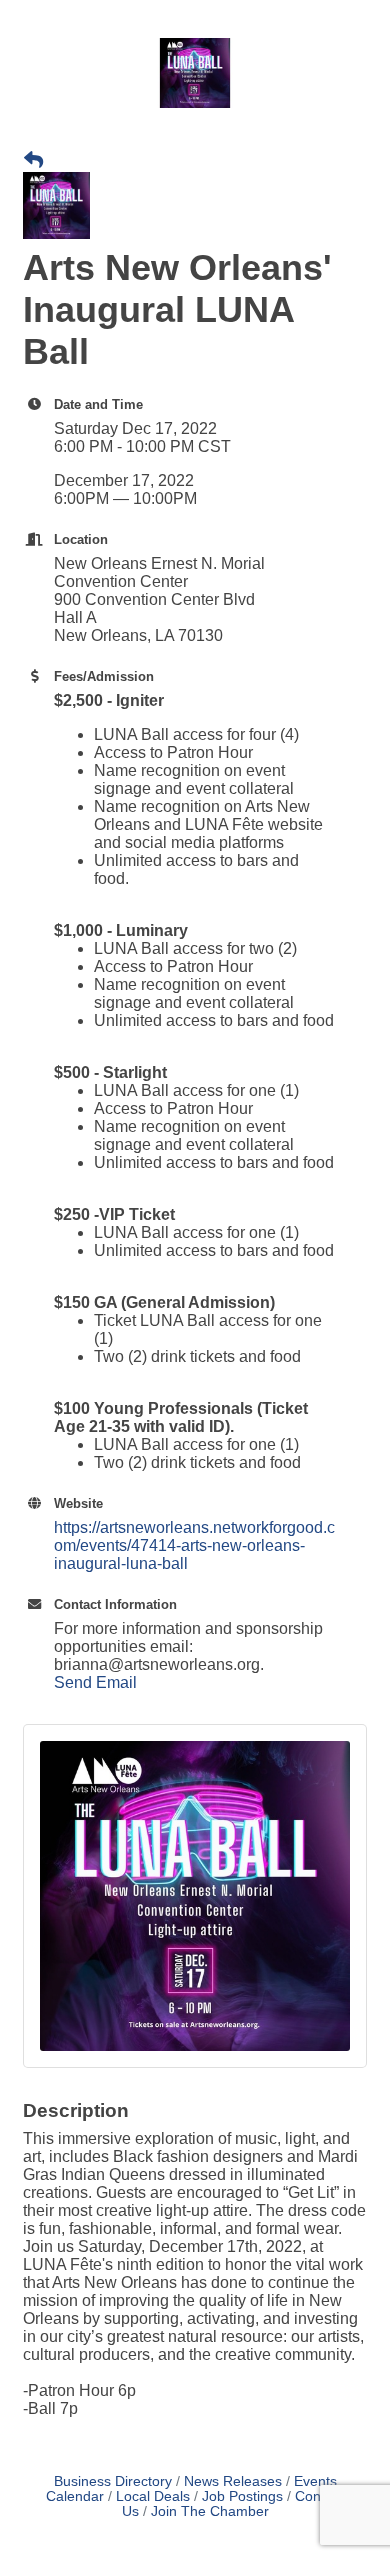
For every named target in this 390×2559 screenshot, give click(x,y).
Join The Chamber (210, 2511)
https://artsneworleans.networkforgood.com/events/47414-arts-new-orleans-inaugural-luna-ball (194, 1545)
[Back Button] (33, 161)
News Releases (233, 2481)
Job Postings (242, 2496)
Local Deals (153, 2496)
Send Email (95, 1682)
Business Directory (113, 2481)
